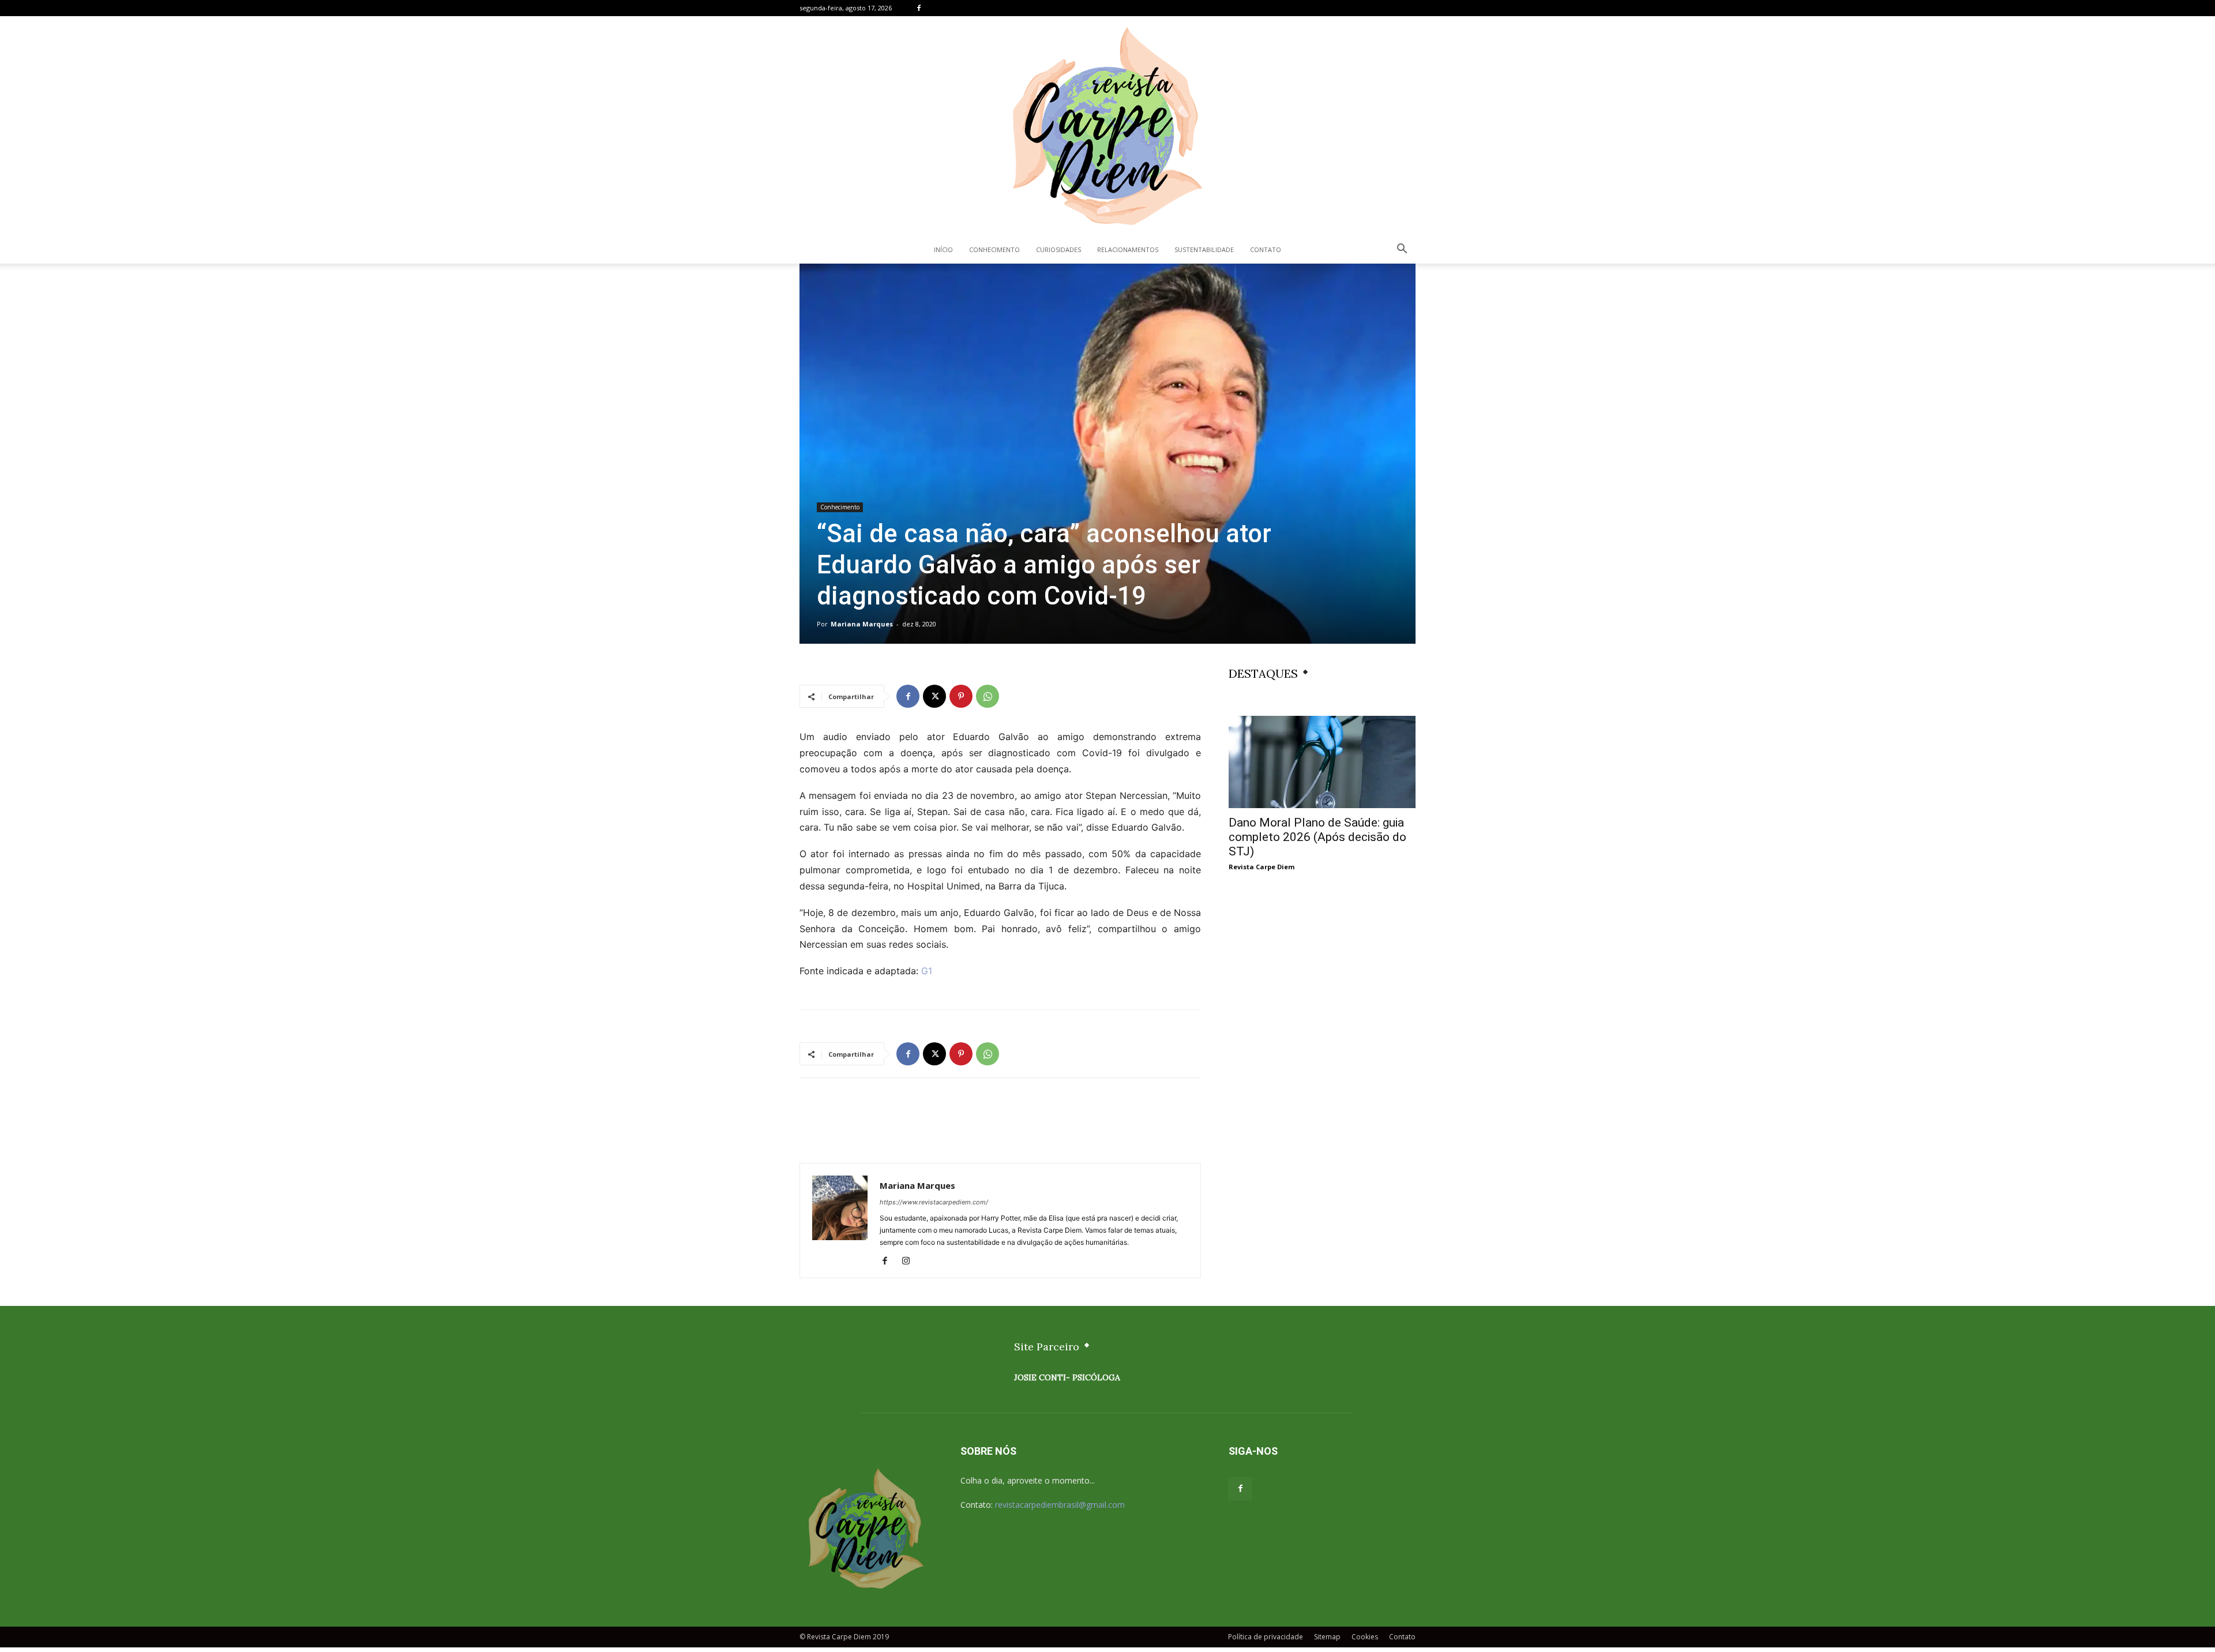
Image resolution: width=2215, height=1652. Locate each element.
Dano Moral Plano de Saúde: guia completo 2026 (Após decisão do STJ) (1317, 837)
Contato (1266, 249)
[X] (934, 696)
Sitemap (1327, 1637)
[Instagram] (910, 1261)
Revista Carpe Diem (1262, 867)
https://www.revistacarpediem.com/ (934, 1202)
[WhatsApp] (988, 696)
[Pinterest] (961, 696)
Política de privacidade (1266, 1637)
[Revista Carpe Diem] (1107, 126)
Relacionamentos (1128, 249)
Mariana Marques (862, 624)
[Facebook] (919, 8)
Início (943, 249)
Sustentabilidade (1204, 249)
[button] (1402, 250)
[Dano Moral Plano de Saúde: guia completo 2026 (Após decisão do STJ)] (1322, 762)
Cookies (1365, 1637)
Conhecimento (994, 249)
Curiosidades (1058, 249)
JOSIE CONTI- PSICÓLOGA (1067, 1377)
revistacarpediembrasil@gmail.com (1060, 1505)
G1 (927, 971)
